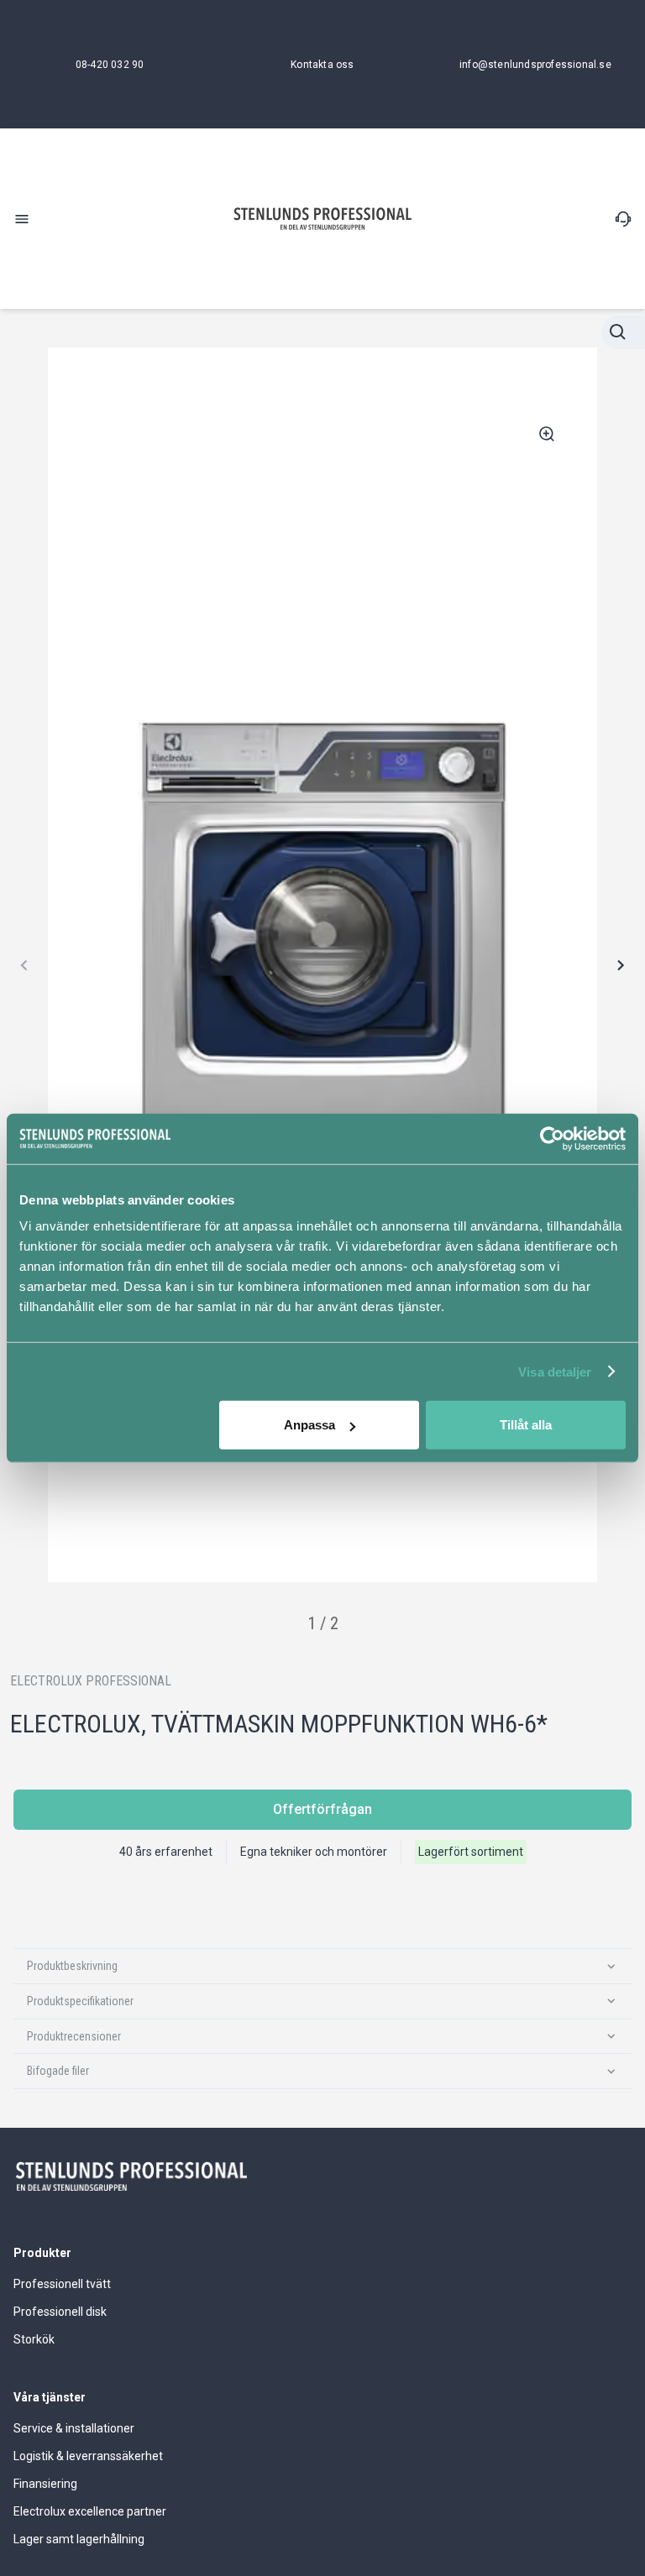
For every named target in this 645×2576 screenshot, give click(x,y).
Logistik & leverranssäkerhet (88, 2456)
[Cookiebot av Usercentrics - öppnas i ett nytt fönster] (552, 1138)
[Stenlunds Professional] (322, 219)
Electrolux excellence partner (90, 2511)
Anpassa (309, 1425)
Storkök (34, 2339)
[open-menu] (22, 219)
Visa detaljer (555, 1371)
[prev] (25, 965)
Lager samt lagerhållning (79, 2539)
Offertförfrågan (322, 1809)
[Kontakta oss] (623, 219)
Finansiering (45, 2484)
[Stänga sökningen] (623, 332)
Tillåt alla (526, 1425)
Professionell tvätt (62, 2284)
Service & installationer (74, 2428)
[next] (620, 965)
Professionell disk (60, 2312)
